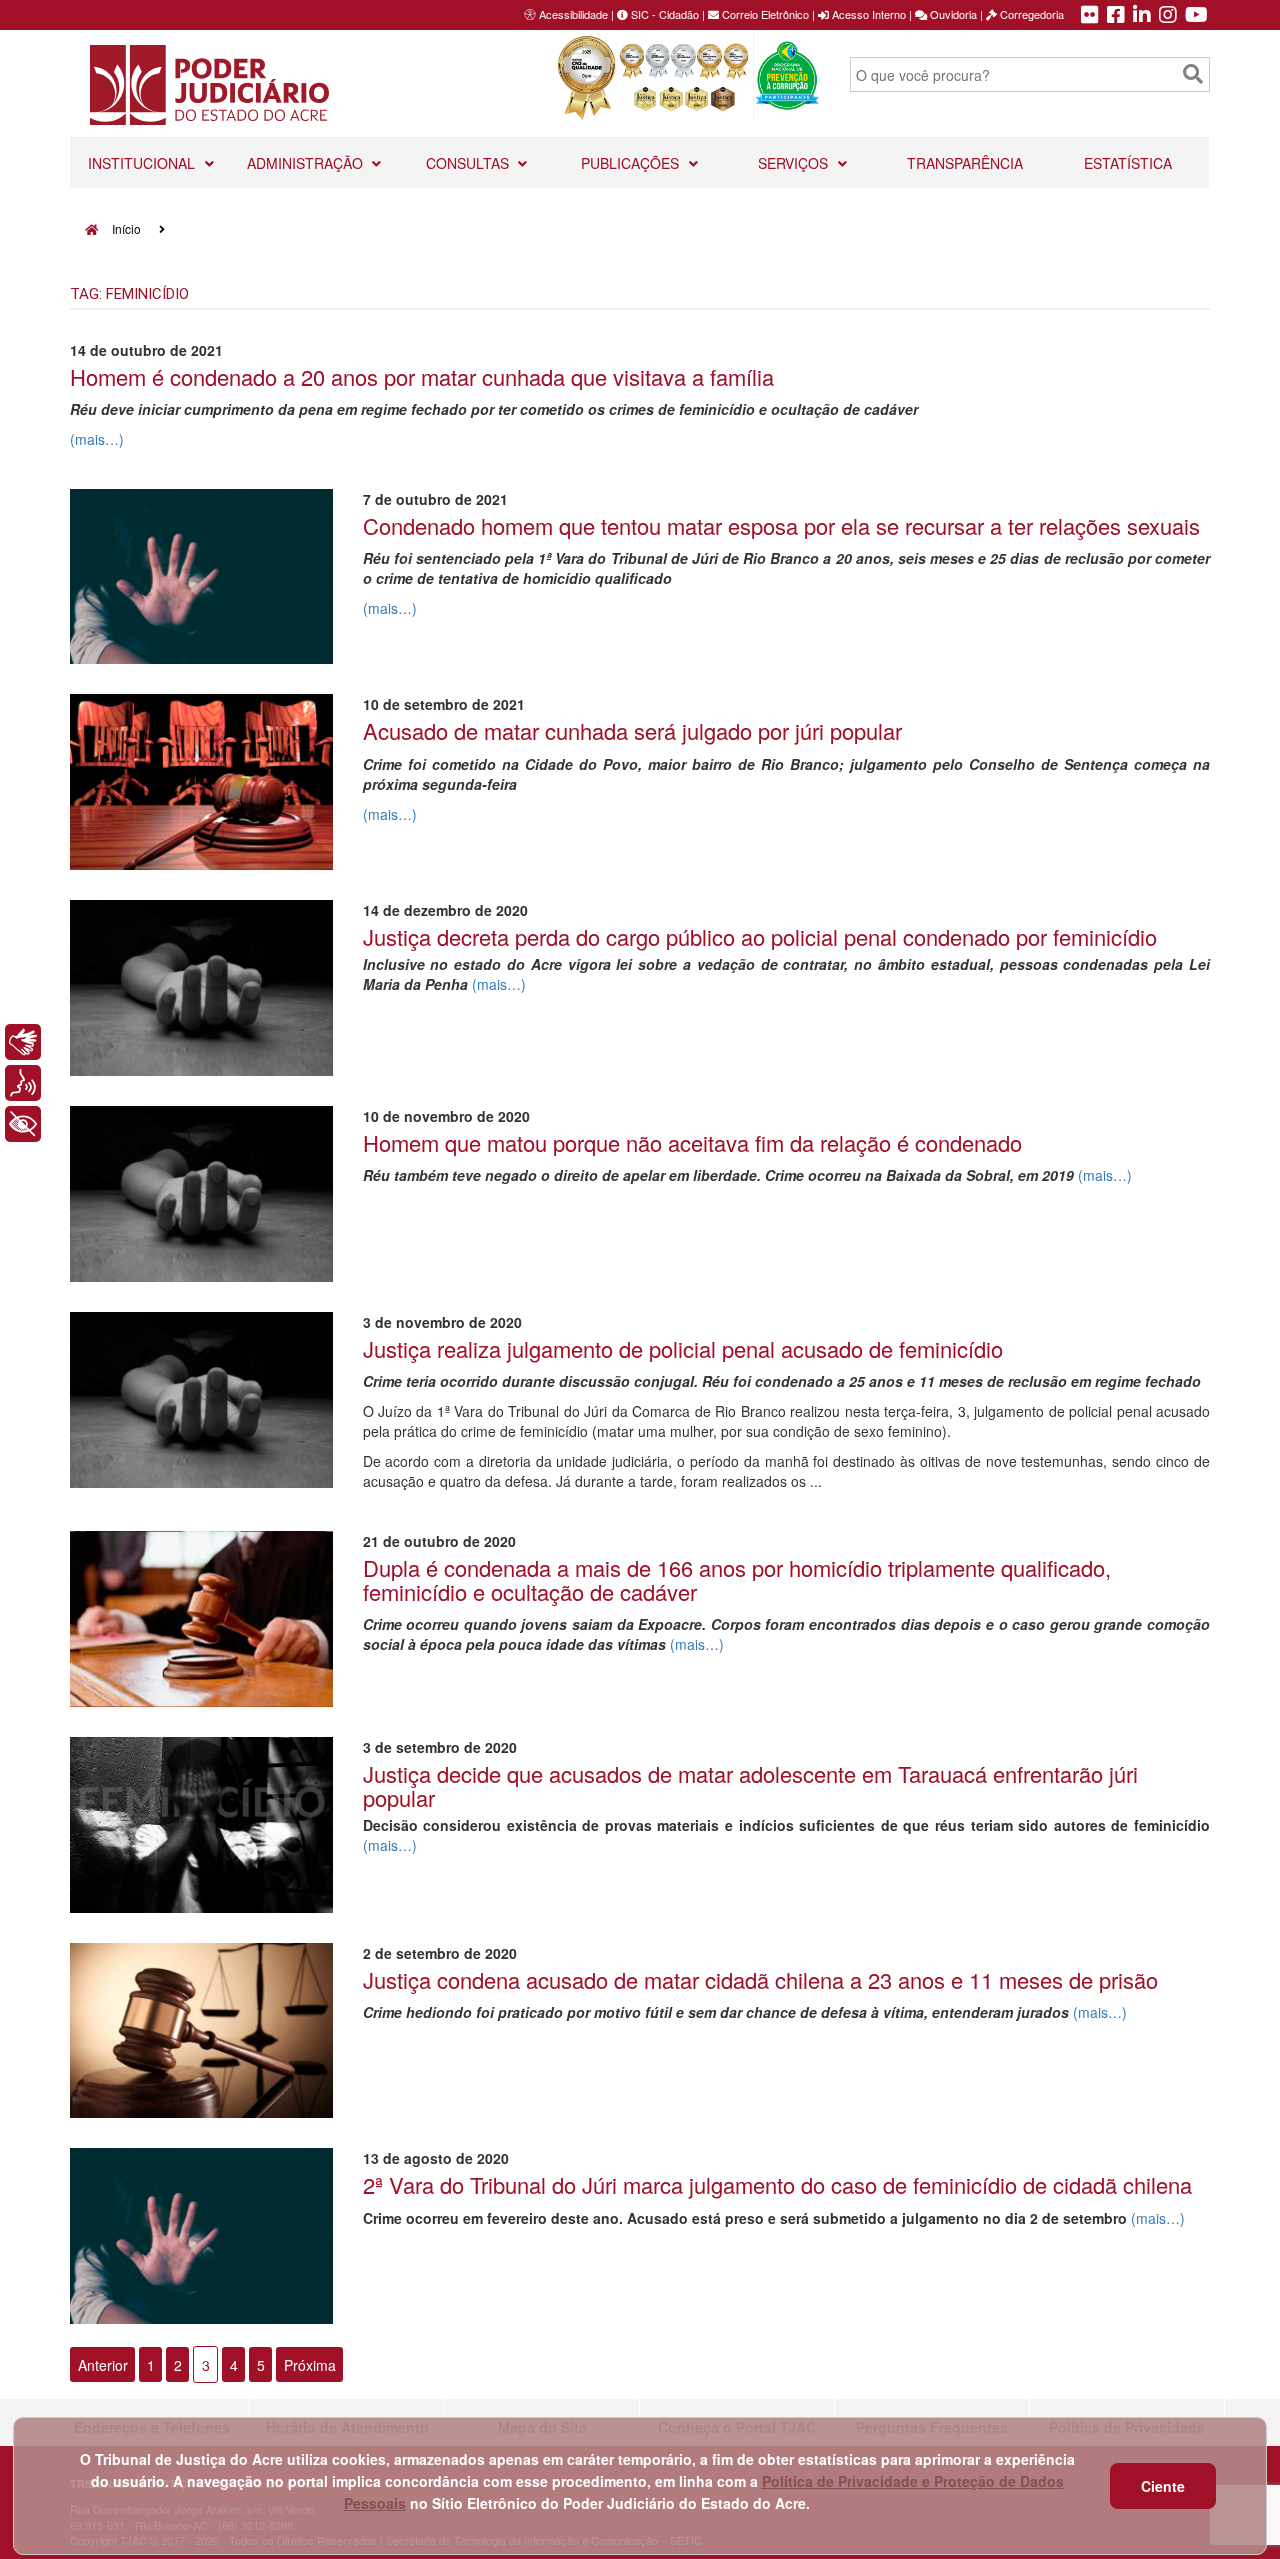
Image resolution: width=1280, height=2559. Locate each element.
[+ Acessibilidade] (23, 1124)
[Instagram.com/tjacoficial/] (1168, 16)
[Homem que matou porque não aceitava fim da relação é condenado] (201, 1194)
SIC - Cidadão (663, 14)
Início (125, 228)
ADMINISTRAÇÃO (307, 163)
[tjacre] (1142, 16)
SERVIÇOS (795, 163)
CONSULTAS (469, 163)
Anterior (103, 2364)
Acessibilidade (573, 14)
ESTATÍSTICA (1128, 163)
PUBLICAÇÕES (632, 163)
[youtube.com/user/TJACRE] (1196, 16)
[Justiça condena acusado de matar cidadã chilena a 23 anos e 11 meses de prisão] (201, 2031)
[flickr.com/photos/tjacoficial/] (1090, 16)
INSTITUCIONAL (143, 163)
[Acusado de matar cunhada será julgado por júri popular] (201, 782)
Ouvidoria (952, 14)
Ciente (1163, 2486)
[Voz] (23, 1083)
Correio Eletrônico (764, 14)
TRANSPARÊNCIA (965, 163)
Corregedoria (1030, 14)
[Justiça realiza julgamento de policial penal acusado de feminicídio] (201, 1400)
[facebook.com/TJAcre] (1116, 16)
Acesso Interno (867, 14)
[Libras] (23, 1042)
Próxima (310, 2364)
